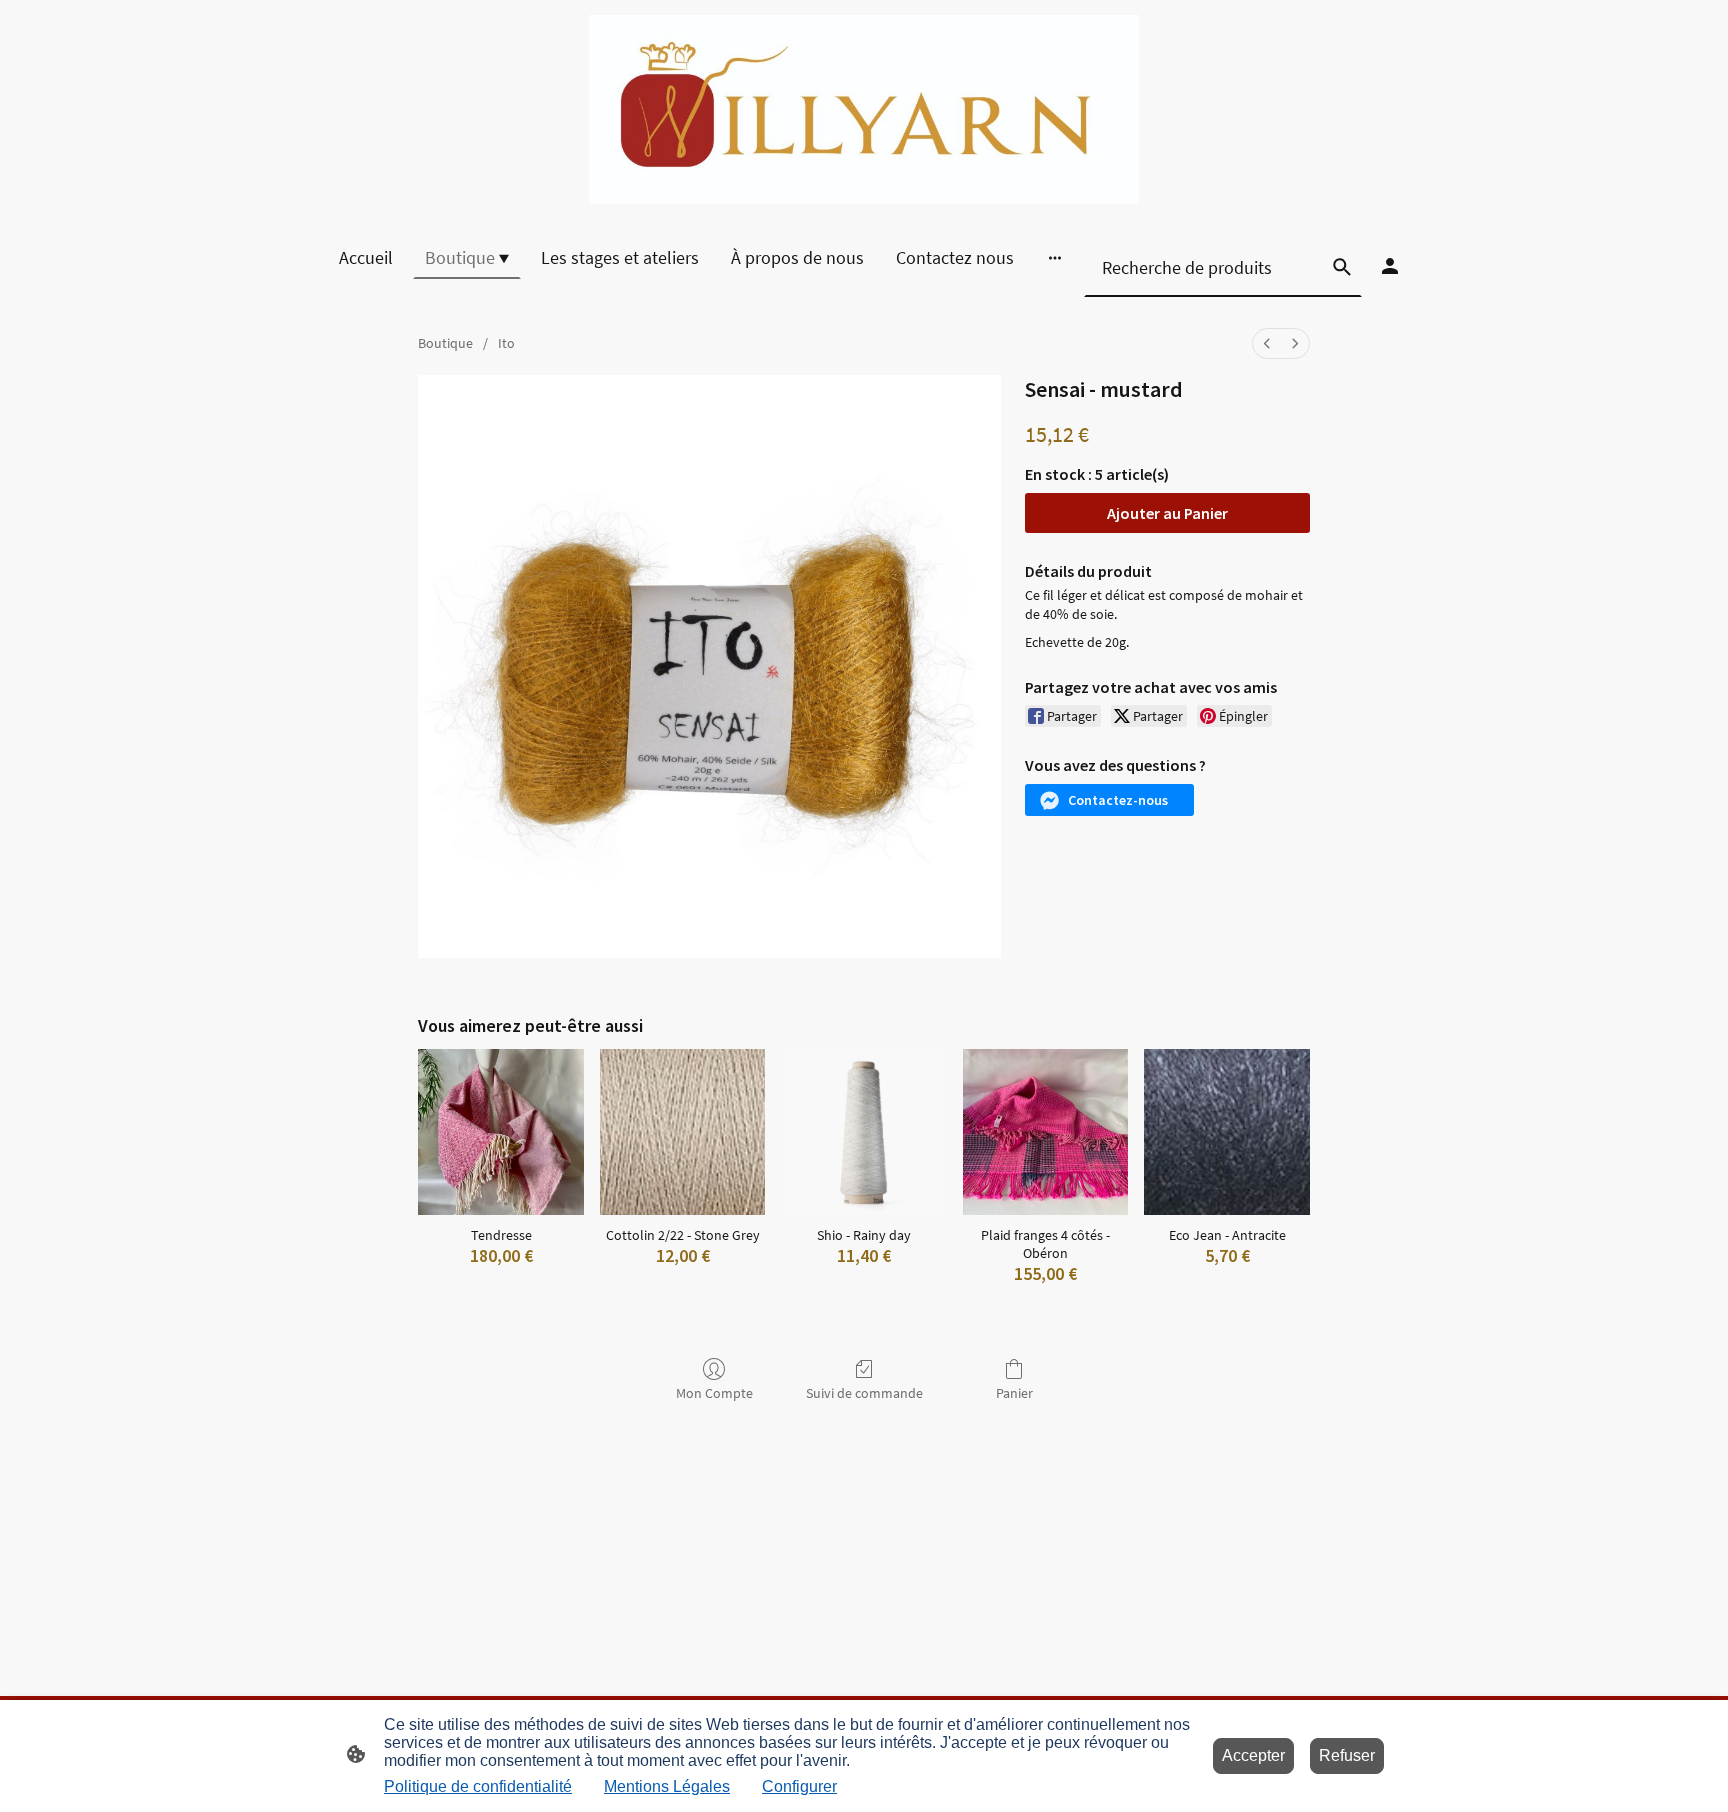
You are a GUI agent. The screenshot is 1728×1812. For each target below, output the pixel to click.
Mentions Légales (667, 1786)
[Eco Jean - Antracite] (1227, 1132)
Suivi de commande (864, 1393)
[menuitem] (1267, 343)
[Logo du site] (863, 109)
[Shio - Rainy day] (864, 1132)
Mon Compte (714, 1393)
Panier (1014, 1393)
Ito (506, 343)
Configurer (799, 1786)
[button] (1109, 800)
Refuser (1347, 1755)
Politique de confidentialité (478, 1786)
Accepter (1253, 1755)
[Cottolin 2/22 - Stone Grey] (683, 1132)
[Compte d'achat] (1390, 266)
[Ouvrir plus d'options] (1055, 257)
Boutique (445, 343)
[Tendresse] (501, 1132)
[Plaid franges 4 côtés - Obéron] (1046, 1132)
